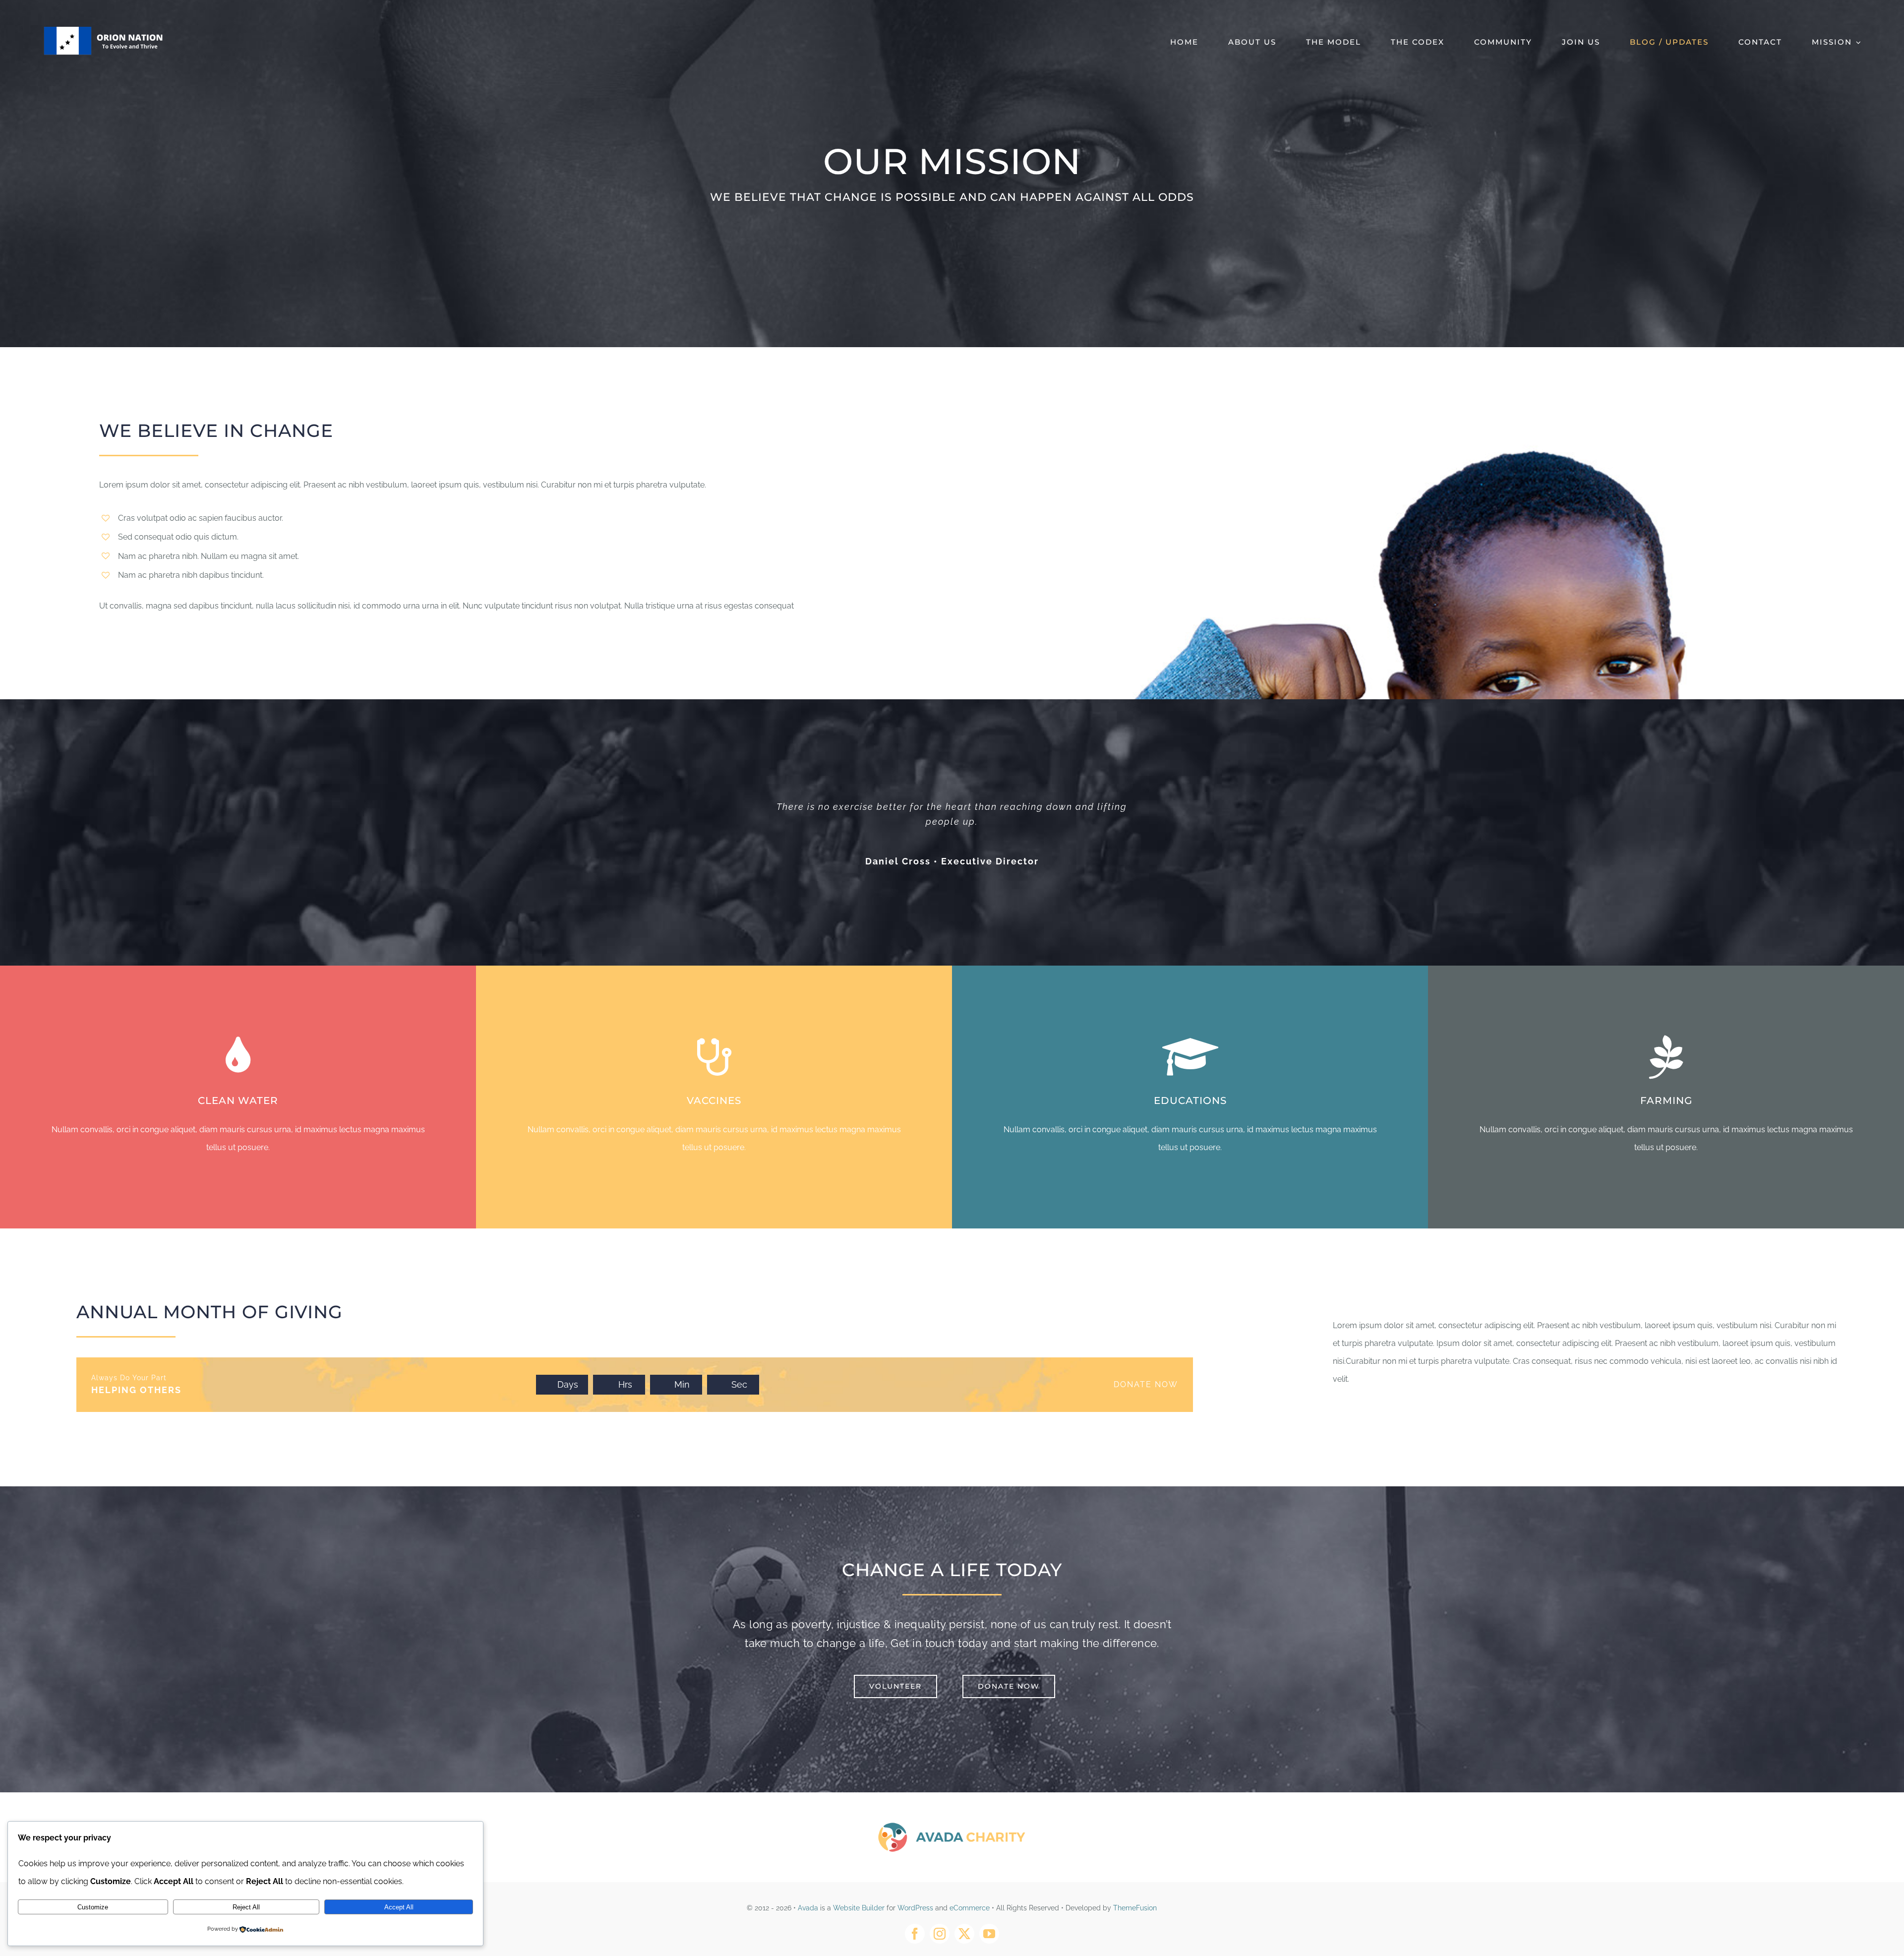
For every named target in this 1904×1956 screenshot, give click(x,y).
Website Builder (859, 1908)
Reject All (246, 1907)
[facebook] (915, 1934)
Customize (93, 1907)
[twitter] (964, 1934)
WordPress (915, 1908)
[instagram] (940, 1934)
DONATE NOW (1146, 1384)
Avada (808, 1908)
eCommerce (970, 1908)
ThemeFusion (1135, 1908)
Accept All (399, 1907)
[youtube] (989, 1934)
